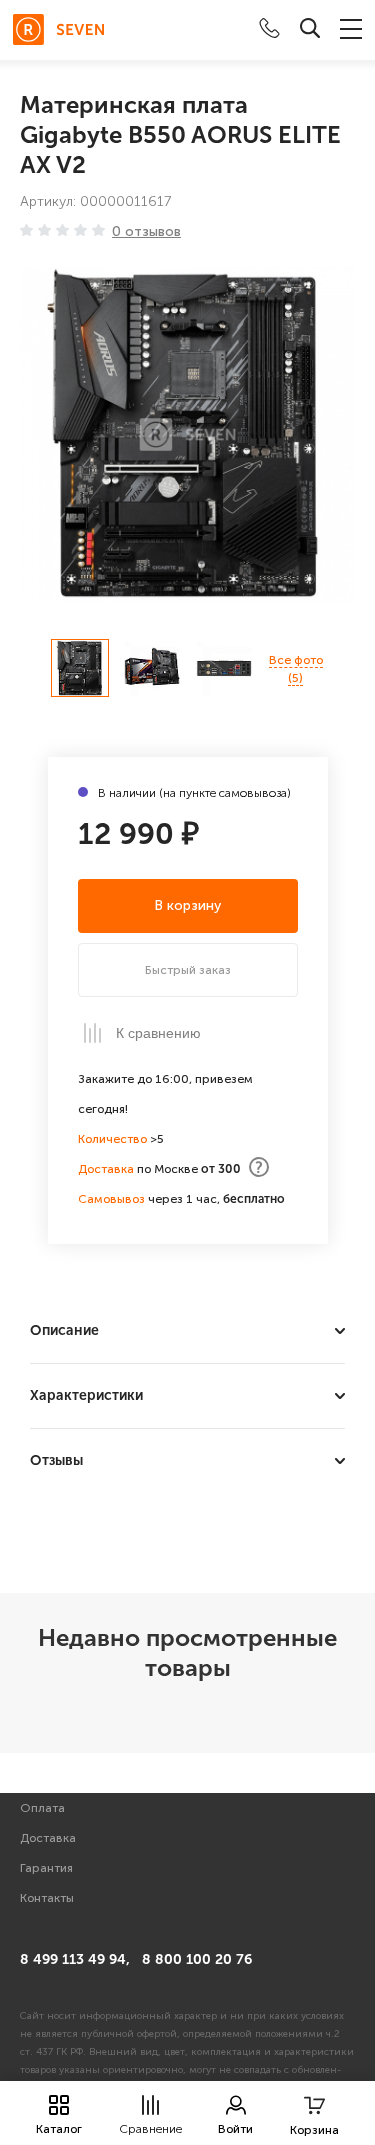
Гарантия (46, 1868)
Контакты (47, 1898)
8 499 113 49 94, (75, 1959)
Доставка (48, 1838)
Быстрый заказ (188, 970)
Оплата (42, 1808)
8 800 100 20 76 (197, 1959)
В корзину (187, 905)
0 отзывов (146, 232)
